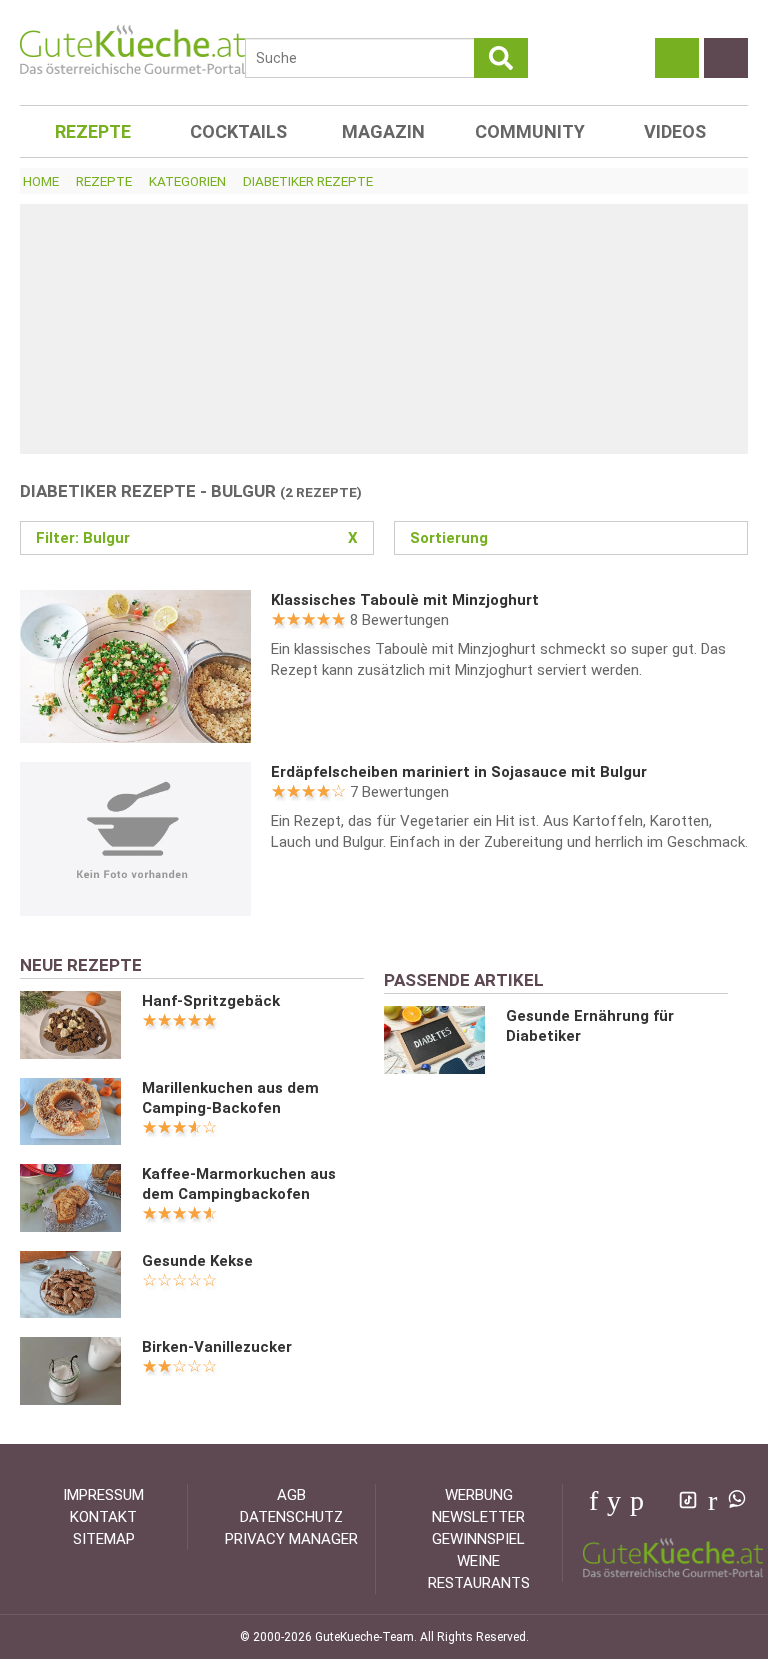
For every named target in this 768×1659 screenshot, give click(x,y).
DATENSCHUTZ (291, 1517)
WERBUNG (479, 1495)
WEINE (478, 1561)
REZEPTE (93, 131)
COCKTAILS (238, 131)
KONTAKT (103, 1517)
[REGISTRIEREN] (726, 58)
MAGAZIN (383, 131)
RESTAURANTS (479, 1583)
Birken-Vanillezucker (217, 1347)
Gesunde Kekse (197, 1261)
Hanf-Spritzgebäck (211, 1001)
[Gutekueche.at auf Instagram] (659, 1501)
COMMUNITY (530, 131)
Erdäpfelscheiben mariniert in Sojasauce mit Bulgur (459, 772)
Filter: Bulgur (197, 538)
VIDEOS (675, 131)
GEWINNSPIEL (478, 1539)
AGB (291, 1495)
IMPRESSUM (103, 1495)
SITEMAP (104, 1539)
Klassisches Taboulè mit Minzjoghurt (405, 600)
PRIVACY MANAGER (291, 1539)
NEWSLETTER (478, 1517)
